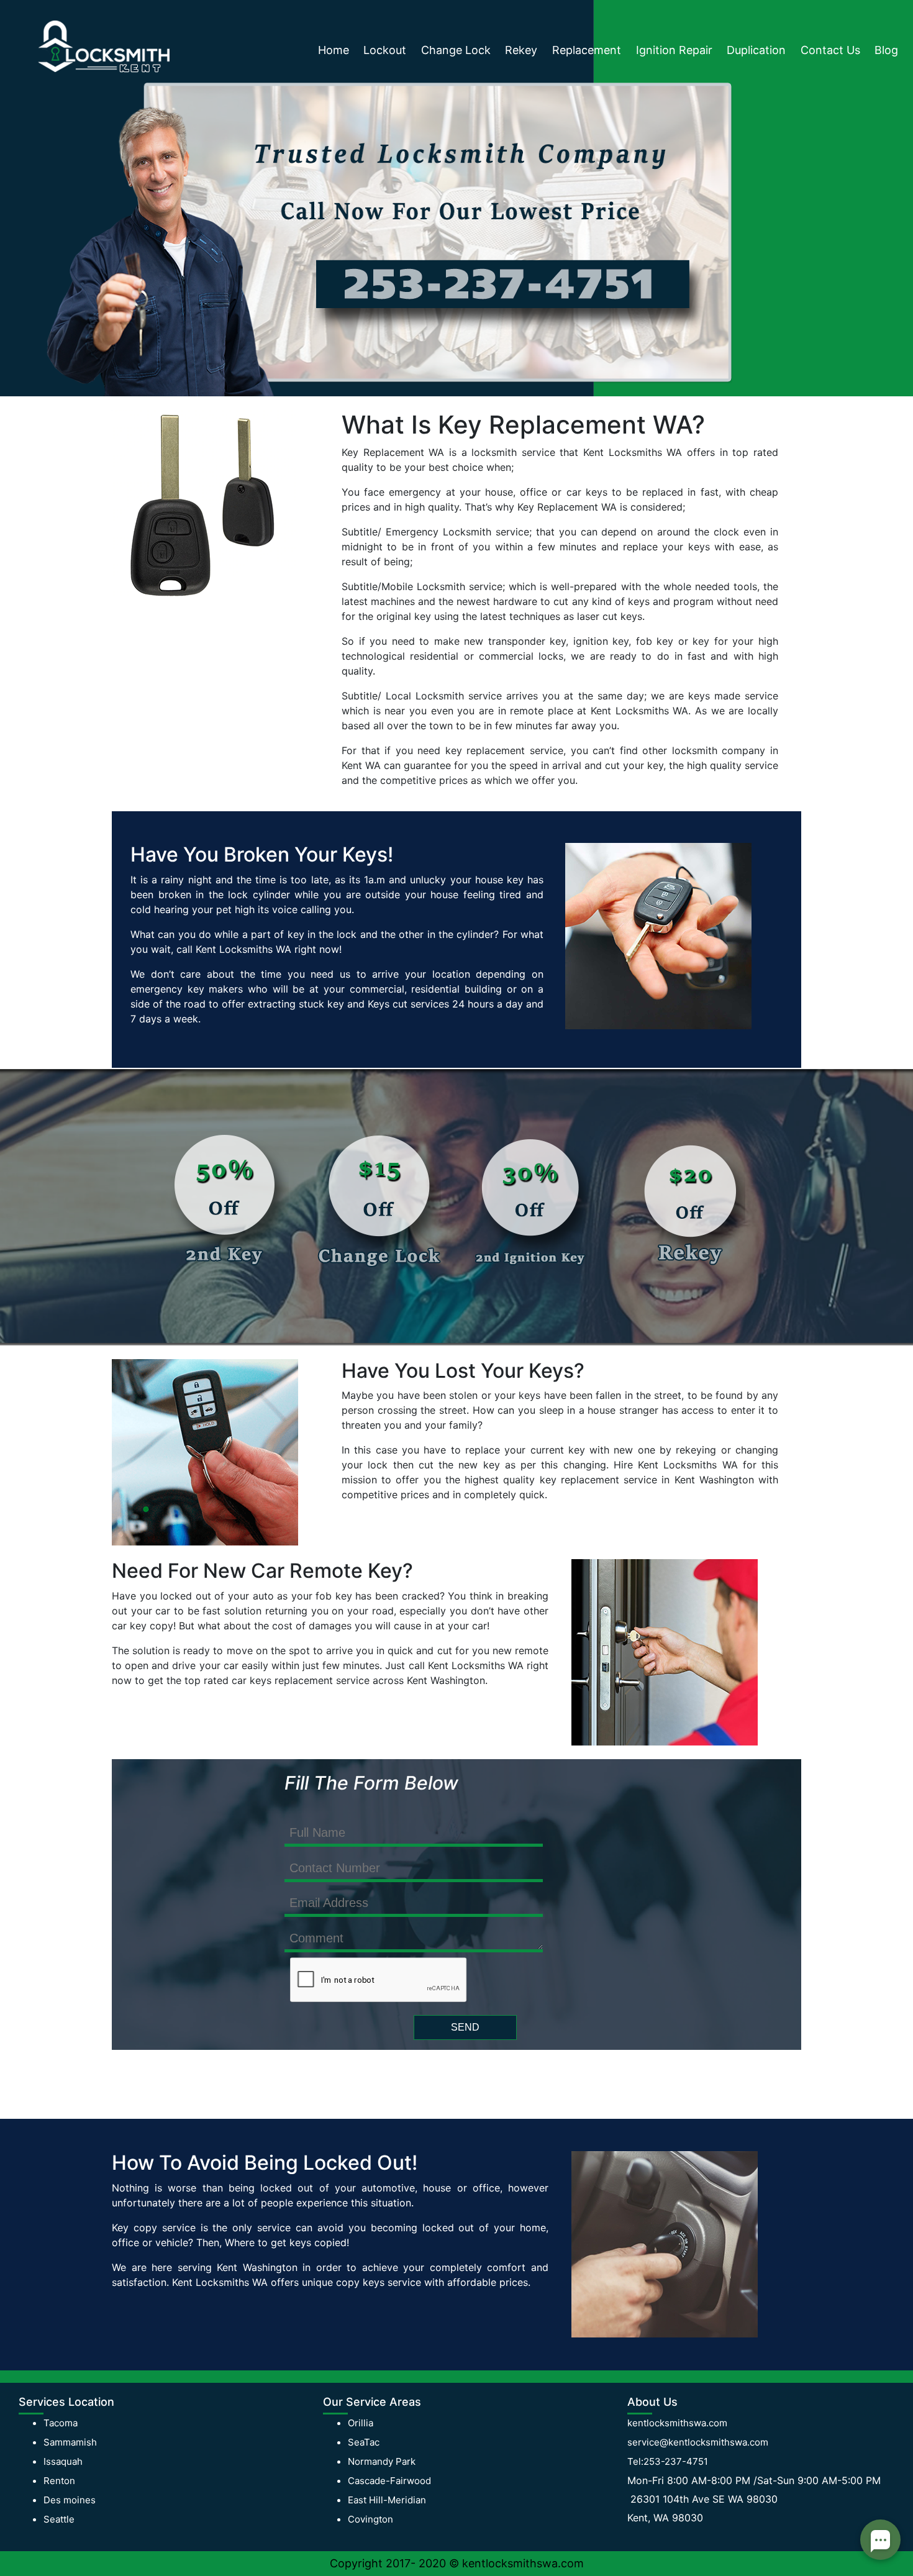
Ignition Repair (674, 50)
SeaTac (364, 2442)
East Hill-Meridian (387, 2500)
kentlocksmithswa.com (677, 2423)
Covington (370, 2519)
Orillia (361, 2423)
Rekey (521, 50)
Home (334, 50)
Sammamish (70, 2442)
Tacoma (61, 2423)
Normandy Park (382, 2461)
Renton (59, 2481)
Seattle (59, 2519)
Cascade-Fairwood (389, 2481)
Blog (886, 50)
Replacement (587, 50)
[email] (698, 2442)
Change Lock (456, 50)
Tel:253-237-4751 (668, 2461)
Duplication (756, 50)
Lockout (385, 50)
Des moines (70, 2500)
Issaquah (63, 2461)
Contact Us (830, 50)
